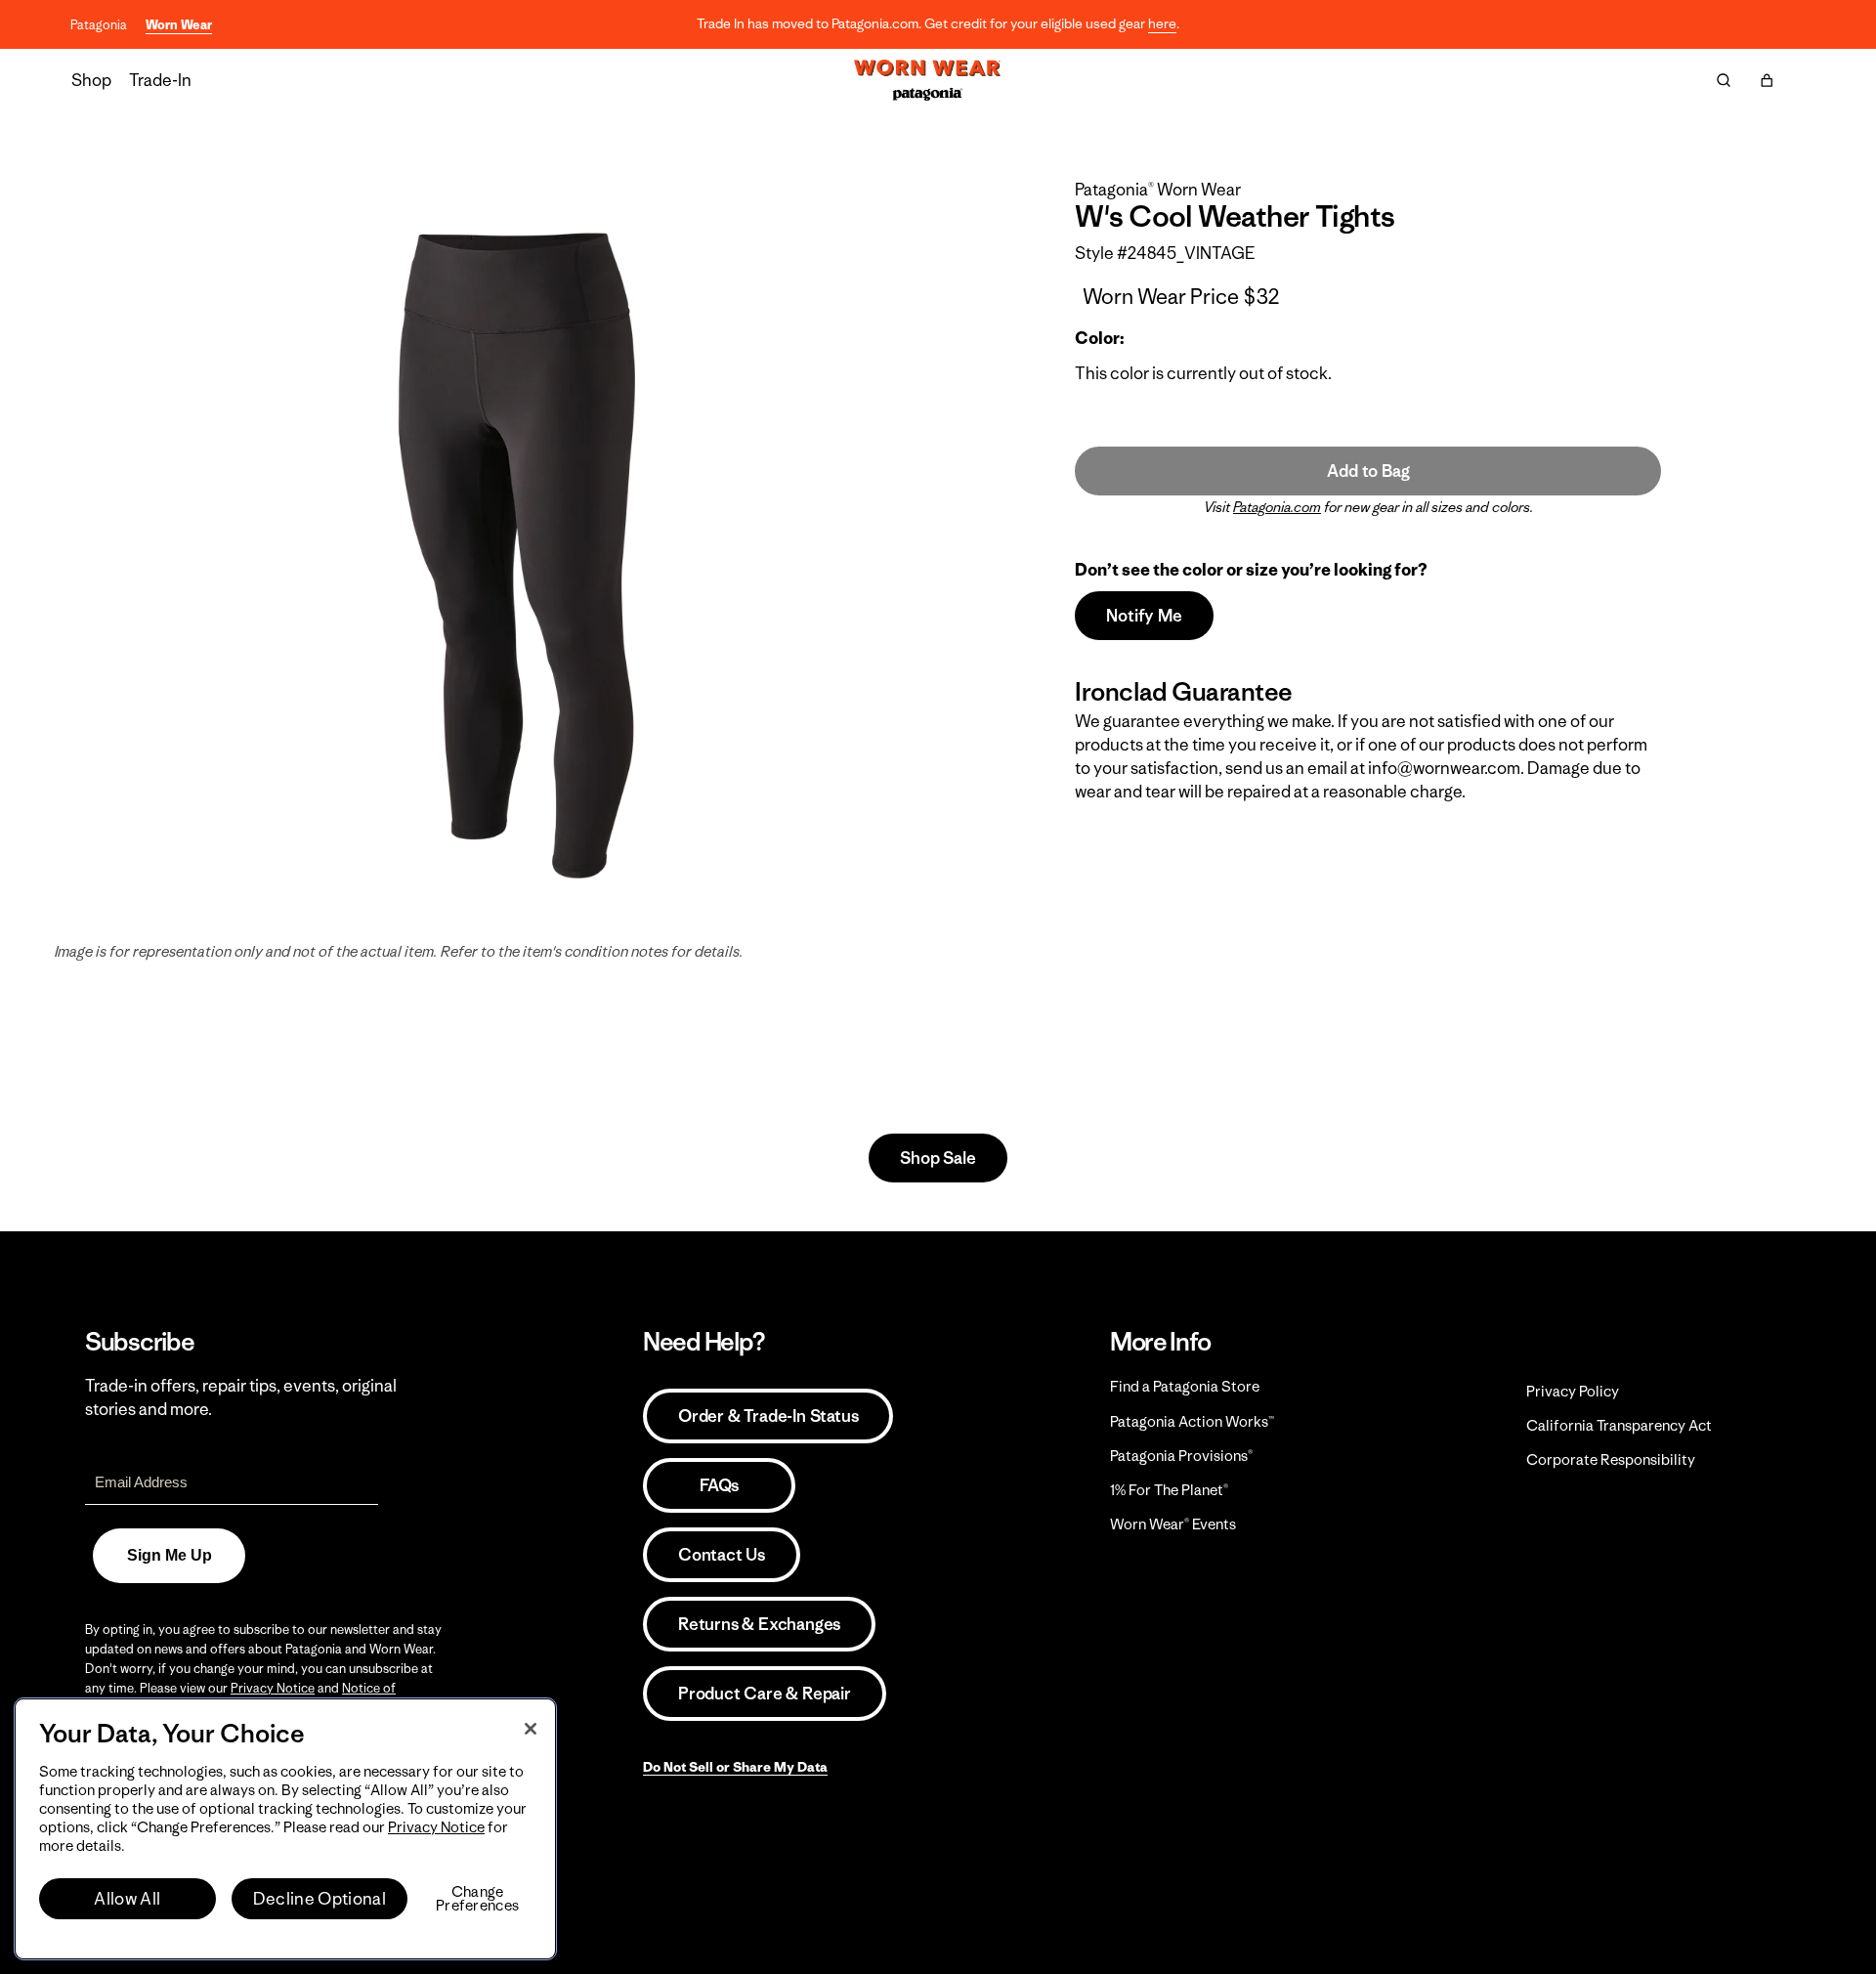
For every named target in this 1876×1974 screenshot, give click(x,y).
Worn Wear (179, 25)
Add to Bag (1368, 471)
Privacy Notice (273, 1688)
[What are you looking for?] (1724, 80)
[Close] (531, 1729)
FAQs (719, 1485)
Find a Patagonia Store (1185, 1386)
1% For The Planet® (1169, 1490)
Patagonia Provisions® (1181, 1456)
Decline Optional (320, 1899)
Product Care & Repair (765, 1694)
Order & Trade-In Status (768, 1416)
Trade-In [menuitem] (160, 80)
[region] (285, 1829)
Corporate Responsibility (1611, 1459)
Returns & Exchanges (759, 1624)
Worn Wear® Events (1173, 1524)
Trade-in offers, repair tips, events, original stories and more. (241, 1397)
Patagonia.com (1277, 507)
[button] (1767, 80)
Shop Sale (938, 1158)
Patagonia (99, 25)
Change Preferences (477, 1899)
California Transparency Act (1619, 1425)
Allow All (127, 1899)
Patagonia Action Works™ (1192, 1421)
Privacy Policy (1573, 1391)
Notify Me (1144, 616)
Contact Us (722, 1555)
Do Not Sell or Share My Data (735, 1767)
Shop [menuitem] (91, 80)
